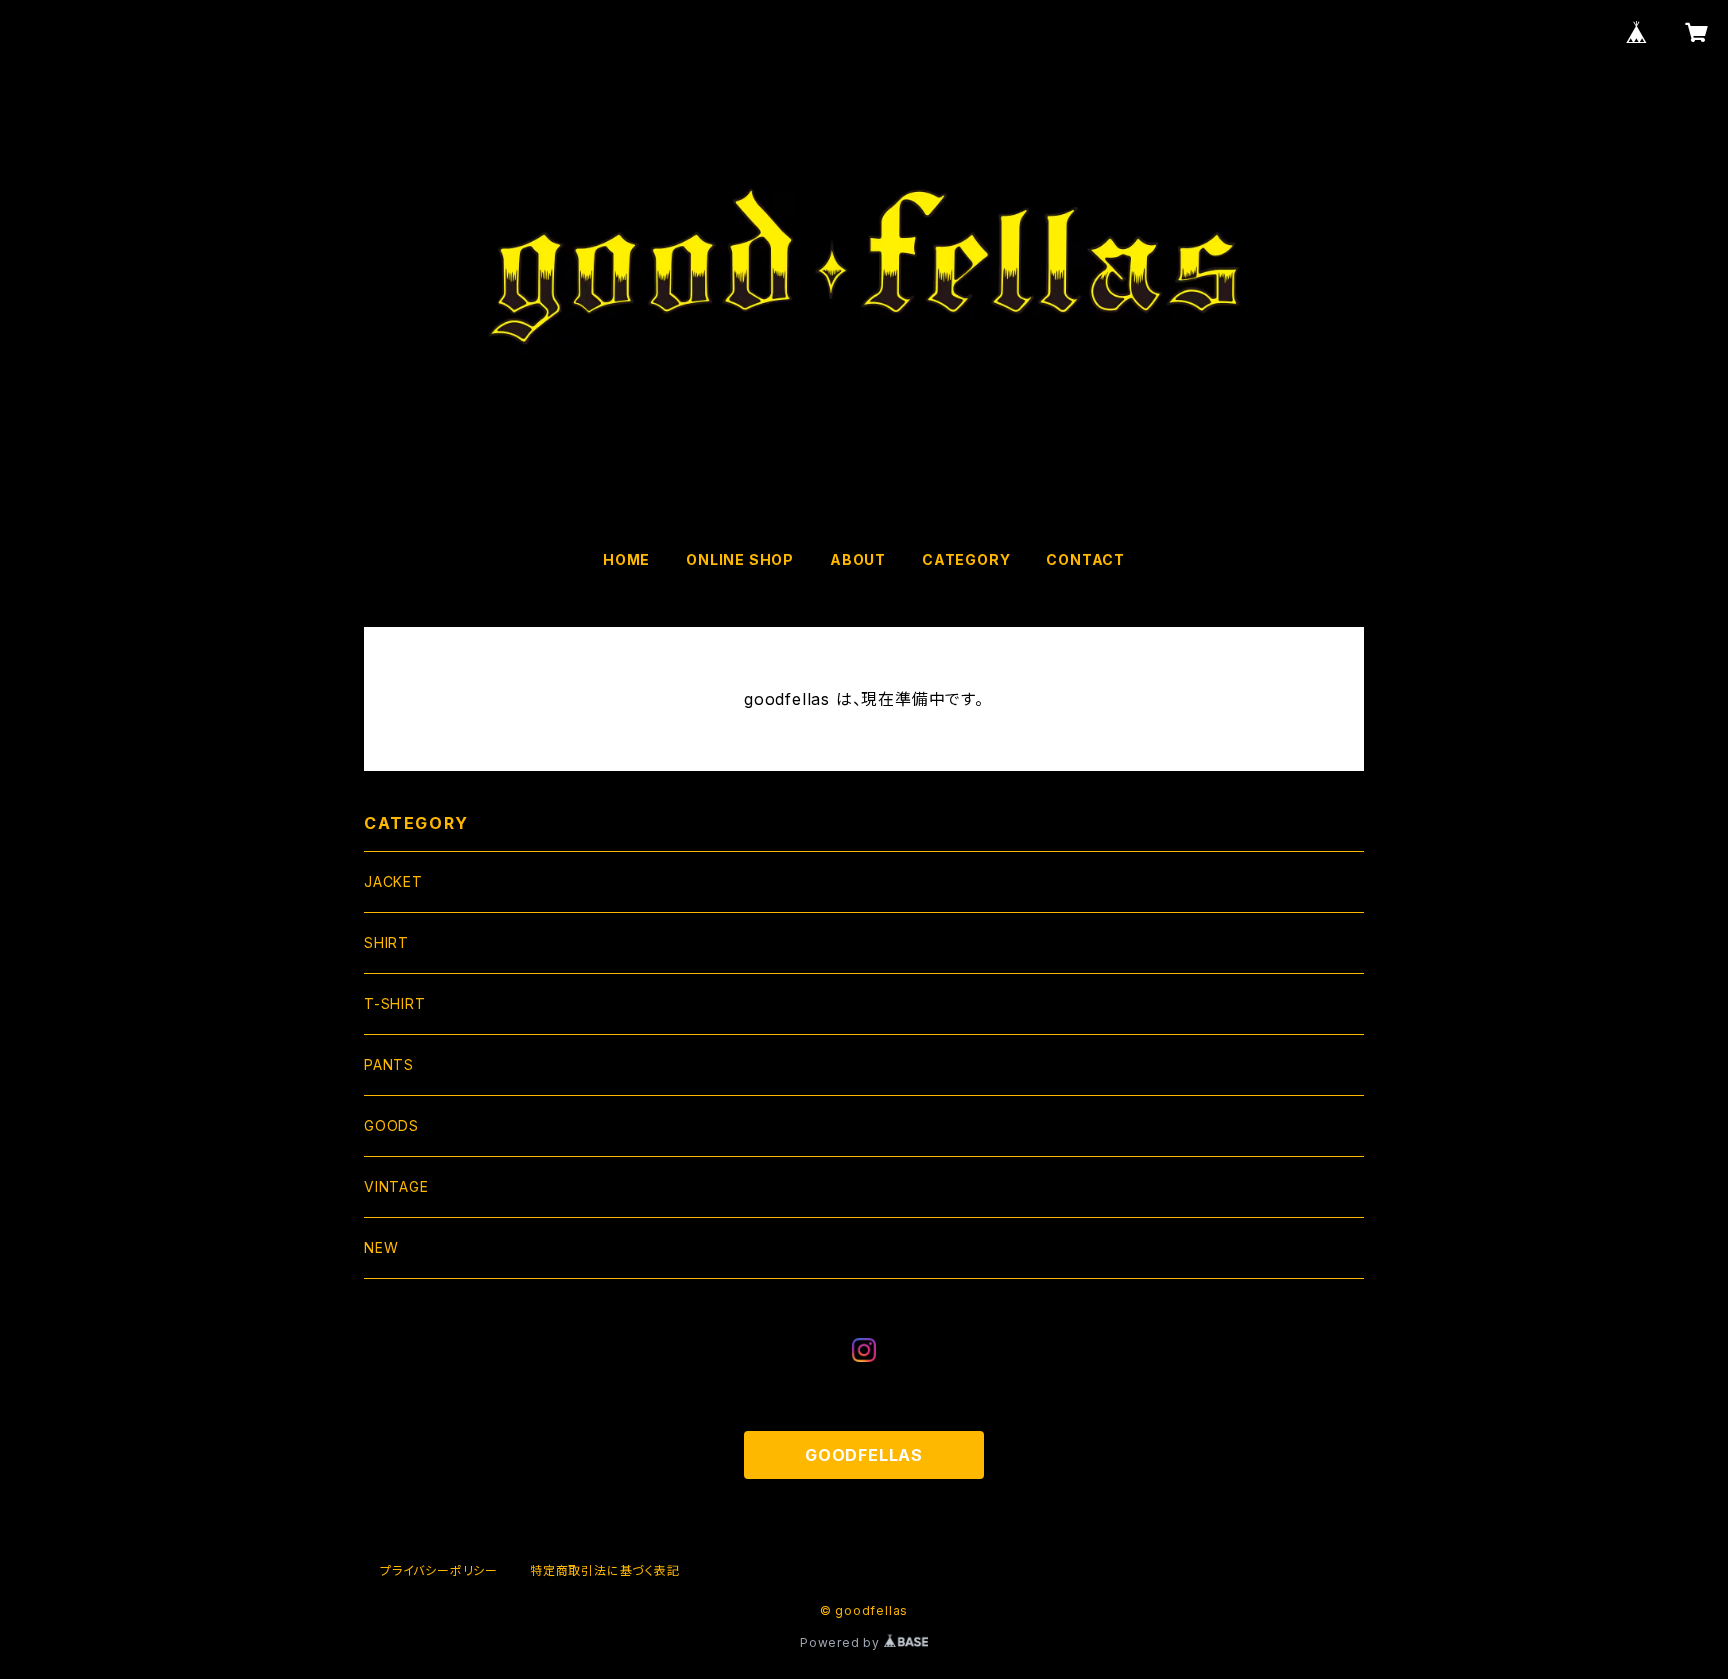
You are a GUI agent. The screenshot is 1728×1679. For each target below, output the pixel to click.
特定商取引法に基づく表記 (605, 1570)
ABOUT (858, 559)
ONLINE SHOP (740, 559)
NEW (381, 1247)
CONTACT (1085, 559)
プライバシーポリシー (439, 1570)
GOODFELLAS (864, 1455)
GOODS (391, 1125)
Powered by (842, 1642)
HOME (626, 559)
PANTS (389, 1064)
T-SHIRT (395, 1003)
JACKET (393, 881)
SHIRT (386, 942)
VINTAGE (396, 1186)
